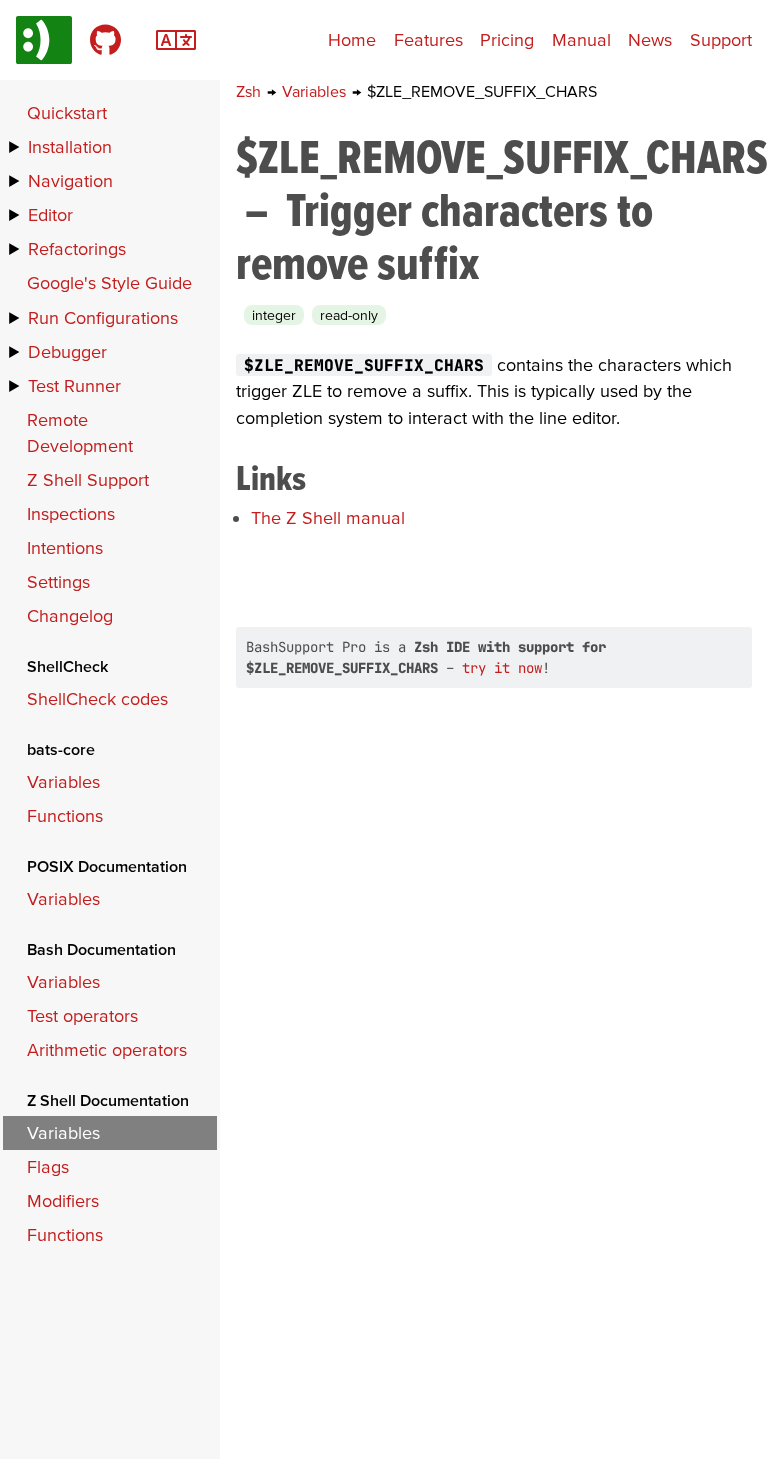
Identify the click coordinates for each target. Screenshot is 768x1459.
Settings (58, 581)
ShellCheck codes (97, 698)
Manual (581, 39)
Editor (50, 214)
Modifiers (63, 1200)
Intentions (65, 547)
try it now (502, 668)
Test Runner (74, 385)
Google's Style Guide (109, 282)
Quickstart (67, 112)
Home (352, 39)
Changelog (70, 615)
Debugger (67, 351)
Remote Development (80, 432)
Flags (48, 1166)
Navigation (70, 180)
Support (721, 39)
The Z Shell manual (328, 517)
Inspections (71, 513)
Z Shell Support (88, 479)
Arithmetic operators (107, 1049)
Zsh (250, 91)
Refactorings (77, 248)
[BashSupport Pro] (44, 40)
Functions (65, 815)
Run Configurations (103, 317)
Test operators (82, 1015)
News (650, 39)
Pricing (507, 39)
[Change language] (176, 37)
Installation (70, 146)
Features (428, 39)
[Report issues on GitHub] (105, 40)
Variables (316, 91)
